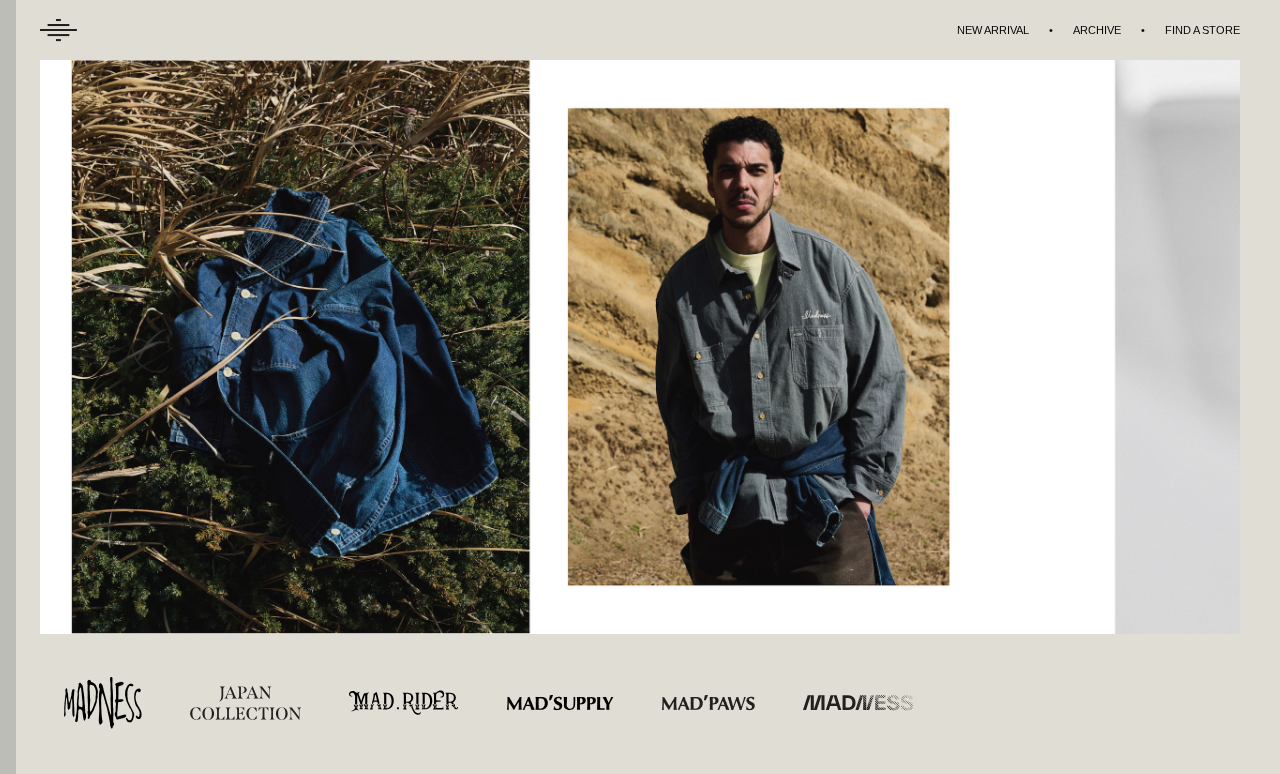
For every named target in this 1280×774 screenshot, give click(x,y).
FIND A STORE (1202, 30)
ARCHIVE (1097, 30)
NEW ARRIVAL (993, 30)
